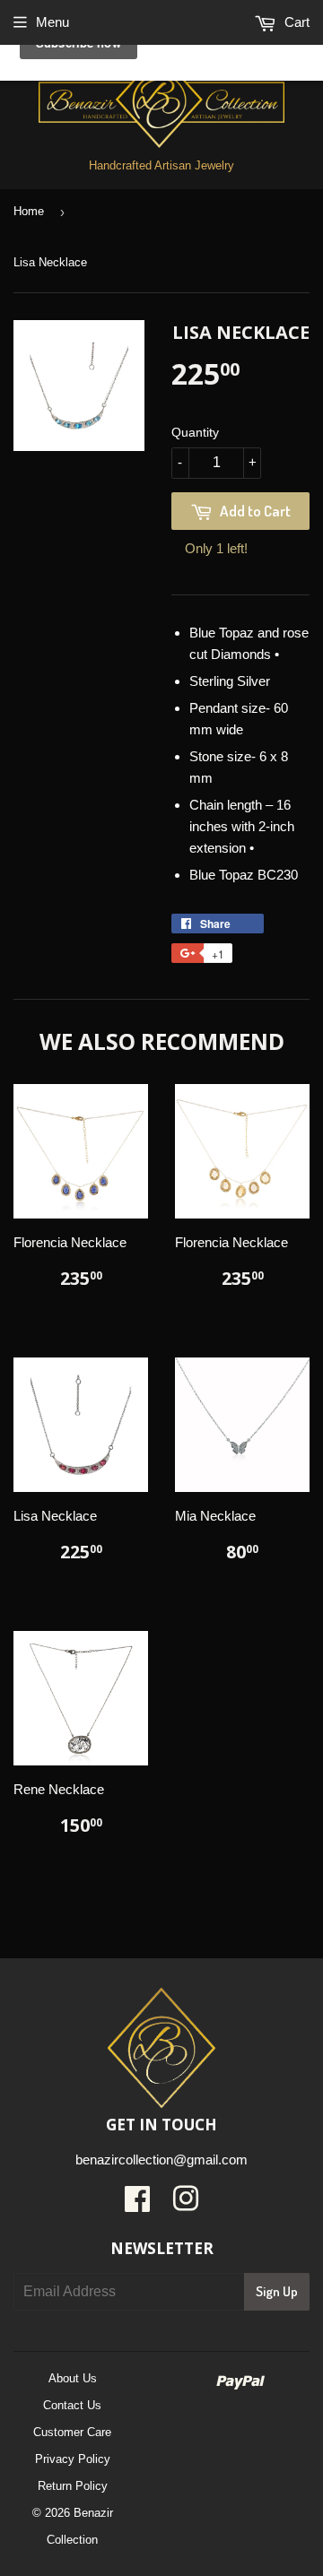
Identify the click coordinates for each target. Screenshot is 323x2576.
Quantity (195, 432)
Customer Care (72, 2432)
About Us (73, 2378)
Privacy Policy (73, 2459)
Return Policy (73, 2486)
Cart (295, 22)
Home (29, 211)
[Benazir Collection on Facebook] (137, 2205)
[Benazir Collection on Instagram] (186, 2205)
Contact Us (72, 2405)
